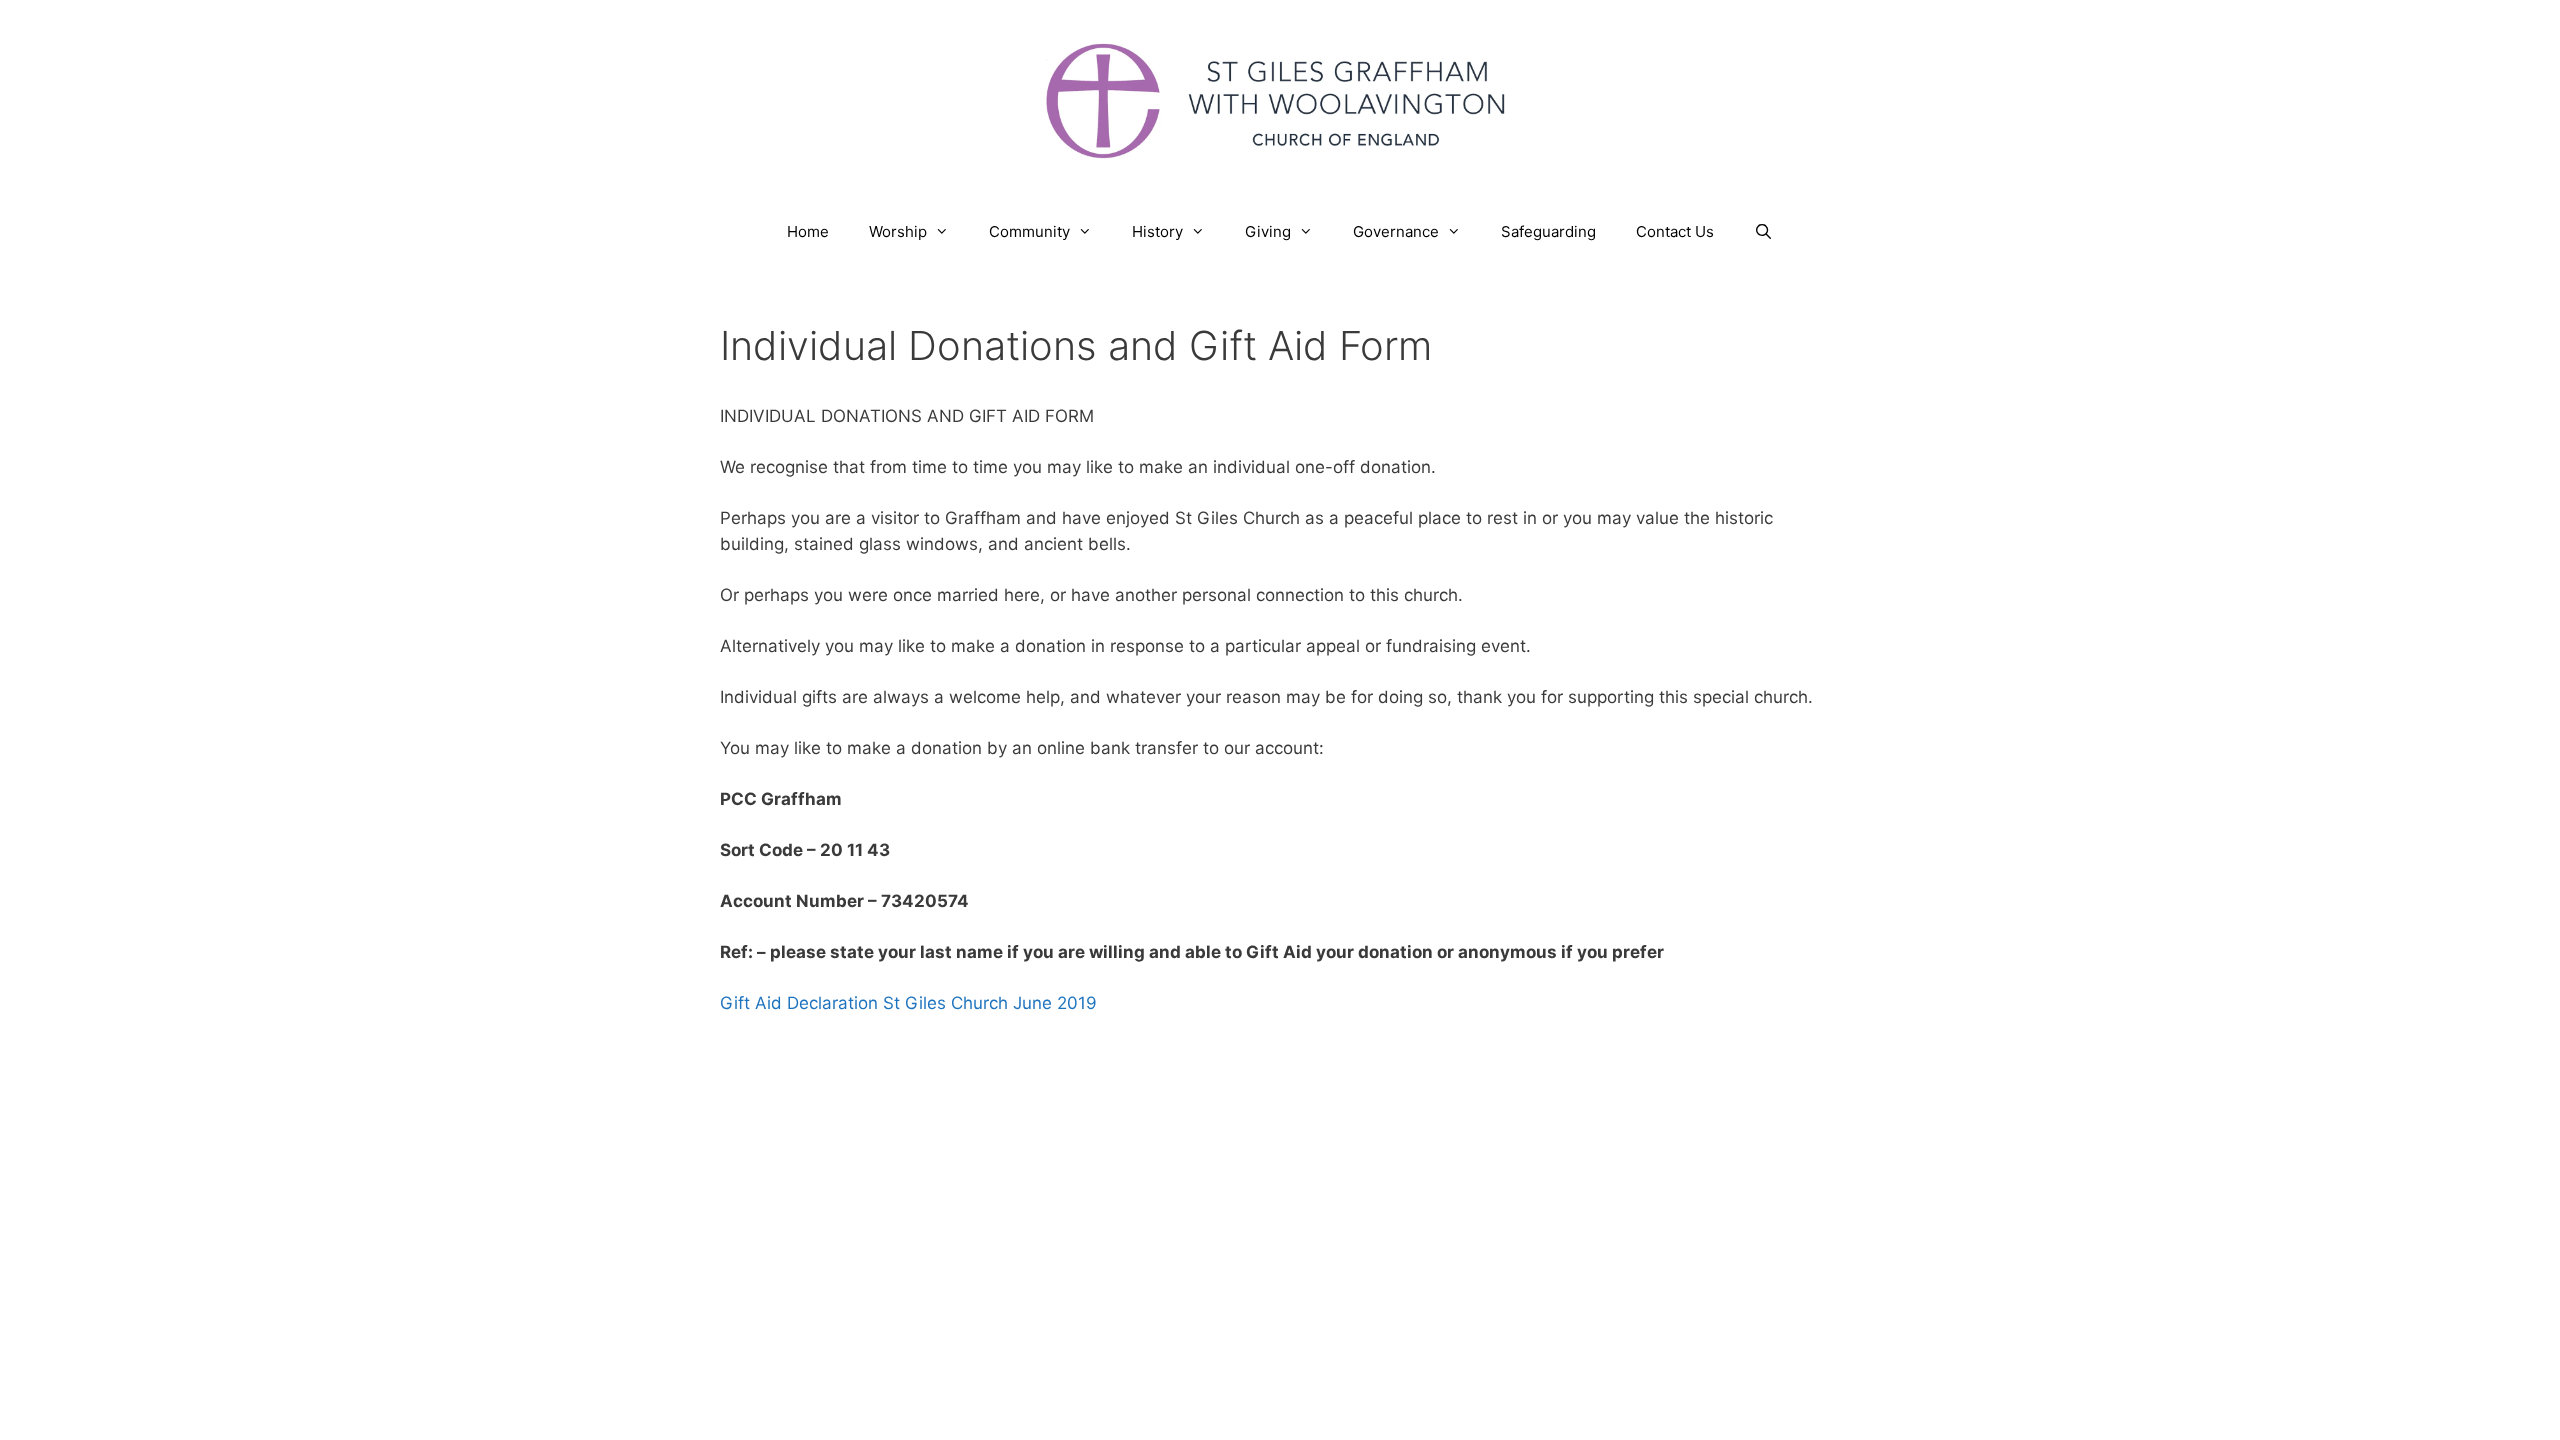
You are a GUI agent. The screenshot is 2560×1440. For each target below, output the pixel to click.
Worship (898, 231)
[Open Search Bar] (1763, 232)
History (1157, 231)
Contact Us (1675, 231)
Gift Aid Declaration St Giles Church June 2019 (908, 1003)
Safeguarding (1548, 231)
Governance (1396, 231)
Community (1029, 231)
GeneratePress (1481, 1106)
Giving (1268, 231)
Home (808, 231)
